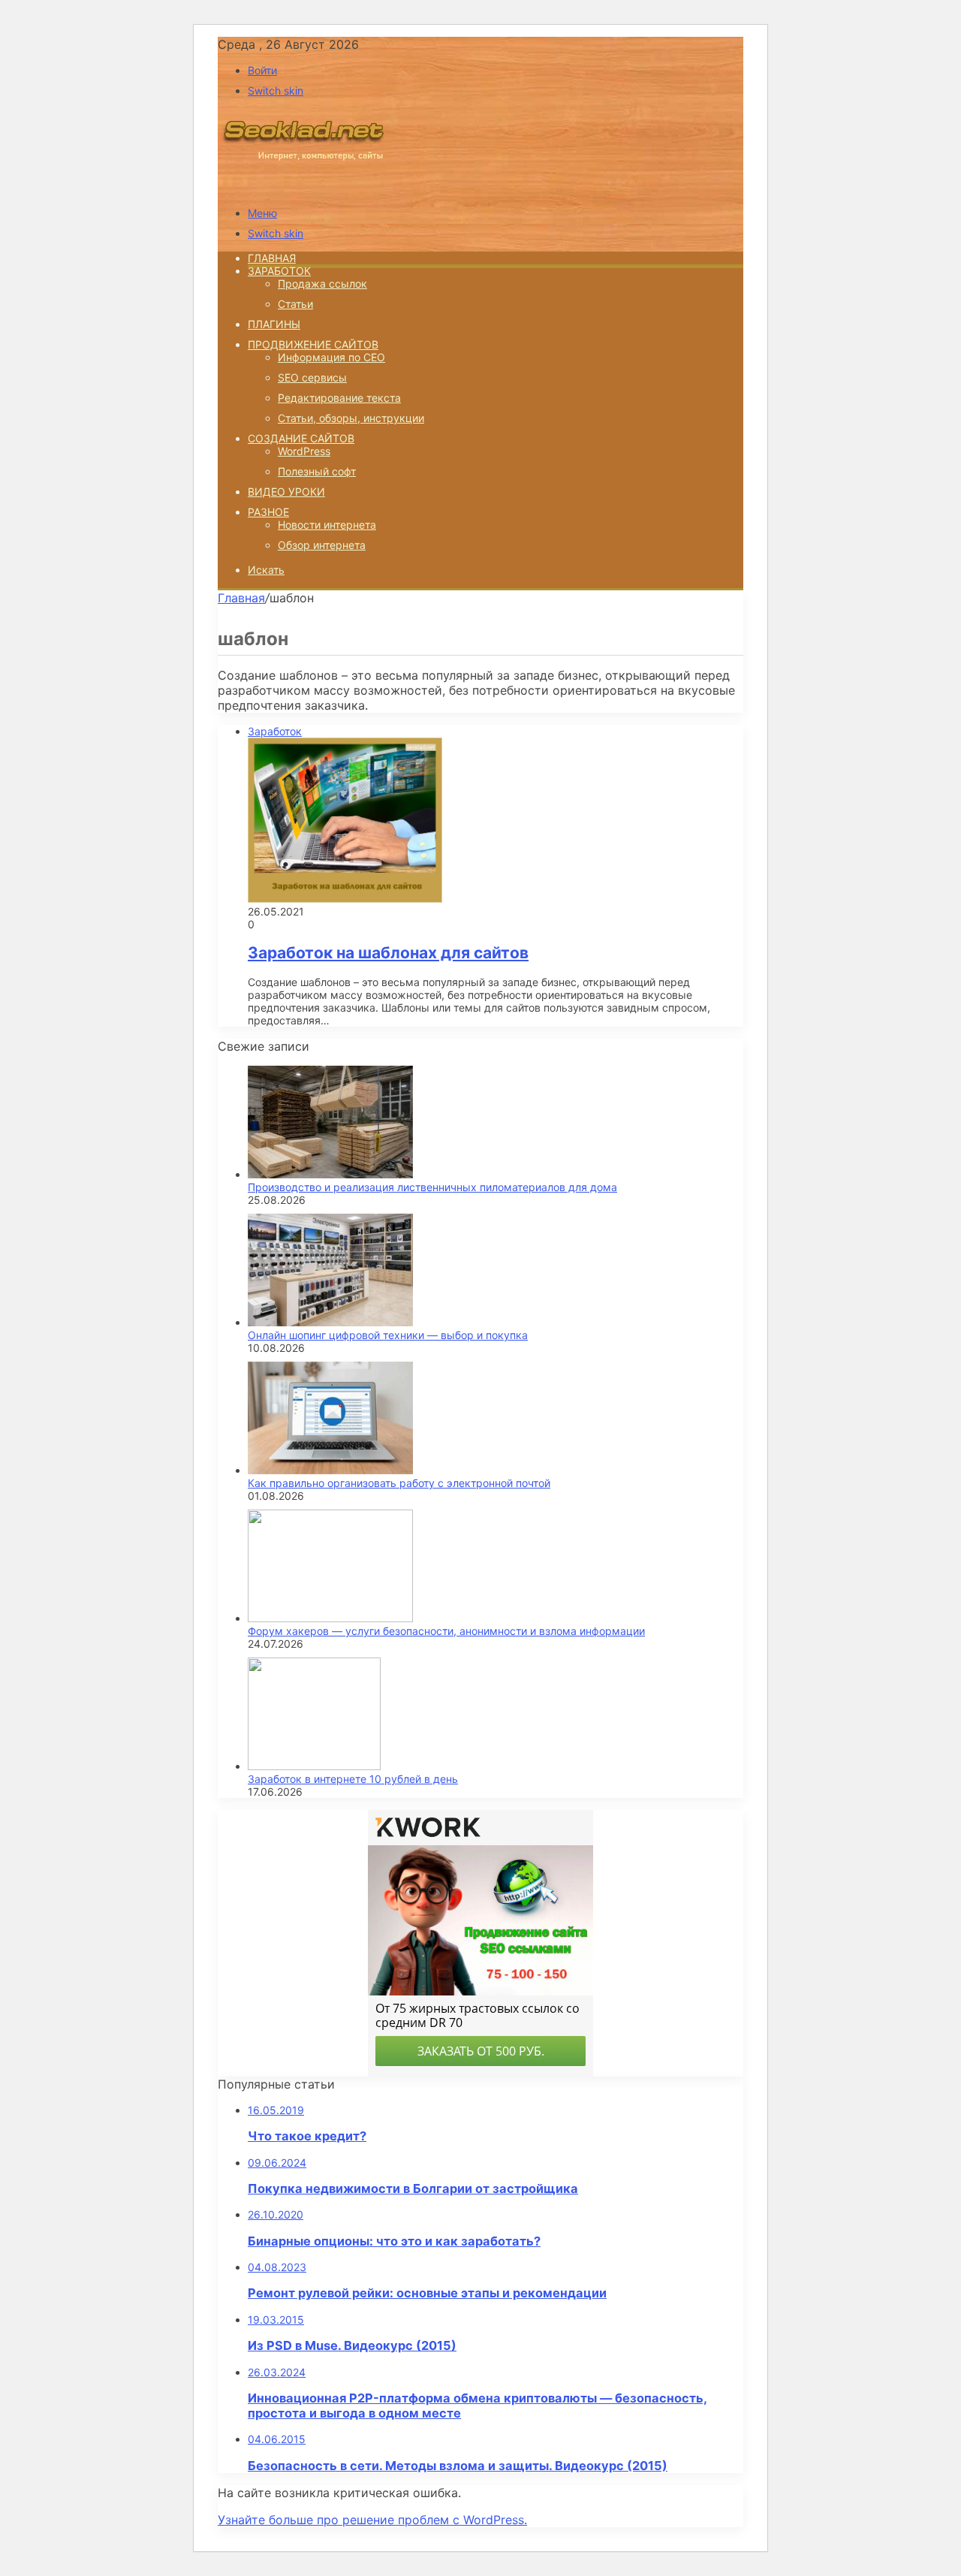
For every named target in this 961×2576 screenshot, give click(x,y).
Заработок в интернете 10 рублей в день (353, 1779)
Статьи (295, 304)
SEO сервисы (312, 377)
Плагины (274, 324)
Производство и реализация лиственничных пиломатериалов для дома (432, 1187)
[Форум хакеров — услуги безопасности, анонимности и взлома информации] (330, 1618)
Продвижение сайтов (313, 344)
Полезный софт (317, 471)
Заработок (279, 271)
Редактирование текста (339, 398)
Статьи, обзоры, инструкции (351, 418)
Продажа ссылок (322, 284)
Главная (241, 598)
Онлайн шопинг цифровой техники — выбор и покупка (388, 1335)
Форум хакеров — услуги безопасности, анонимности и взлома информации (446, 1631)
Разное (268, 512)
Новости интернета (327, 525)
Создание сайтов (301, 438)
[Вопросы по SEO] (303, 187)
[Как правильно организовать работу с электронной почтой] (330, 1470)
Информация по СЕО (331, 357)
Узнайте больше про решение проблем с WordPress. (372, 2520)
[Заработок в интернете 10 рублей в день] (314, 1766)
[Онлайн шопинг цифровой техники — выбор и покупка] (330, 1322)
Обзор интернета (322, 545)
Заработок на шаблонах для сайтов (388, 953)
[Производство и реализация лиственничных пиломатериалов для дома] (330, 1174)
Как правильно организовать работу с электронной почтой (399, 1483)
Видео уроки (286, 492)
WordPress (304, 451)
